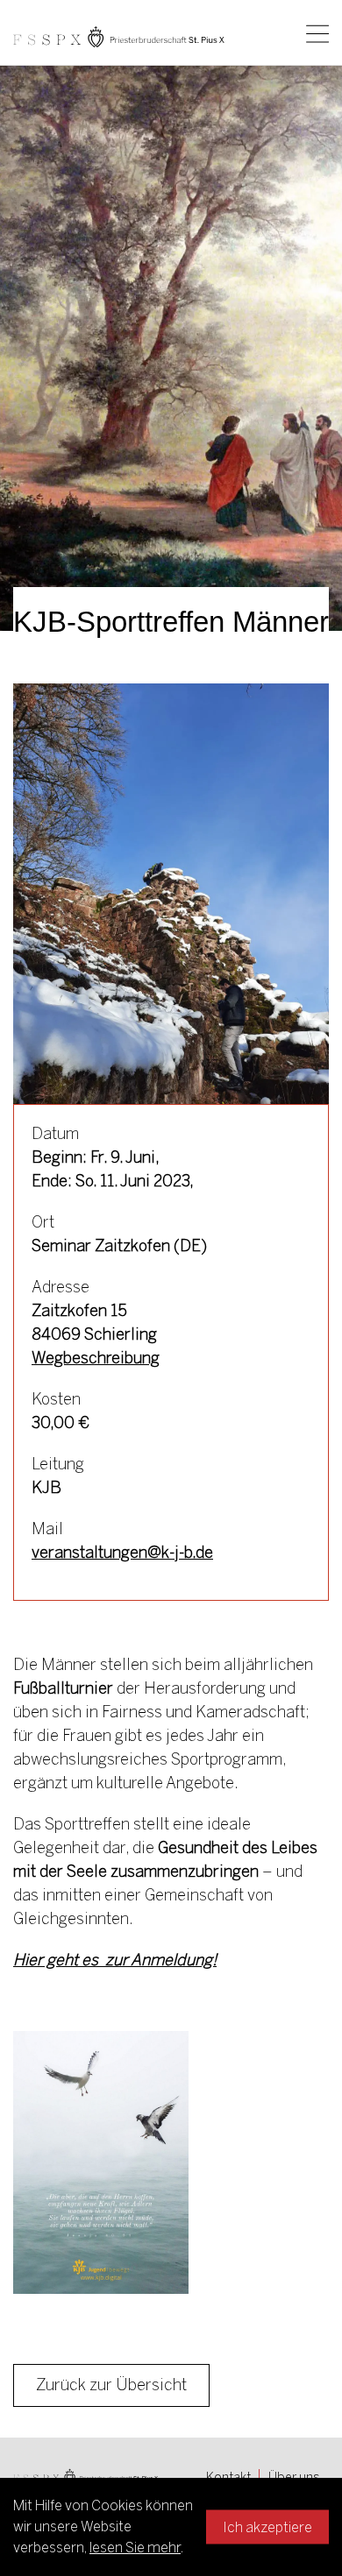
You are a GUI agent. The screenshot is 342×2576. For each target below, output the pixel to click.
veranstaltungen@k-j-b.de (122, 1553)
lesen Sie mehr (135, 2548)
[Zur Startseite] (119, 37)
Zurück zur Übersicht (111, 2385)
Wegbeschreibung (96, 1358)
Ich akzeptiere (267, 2526)
